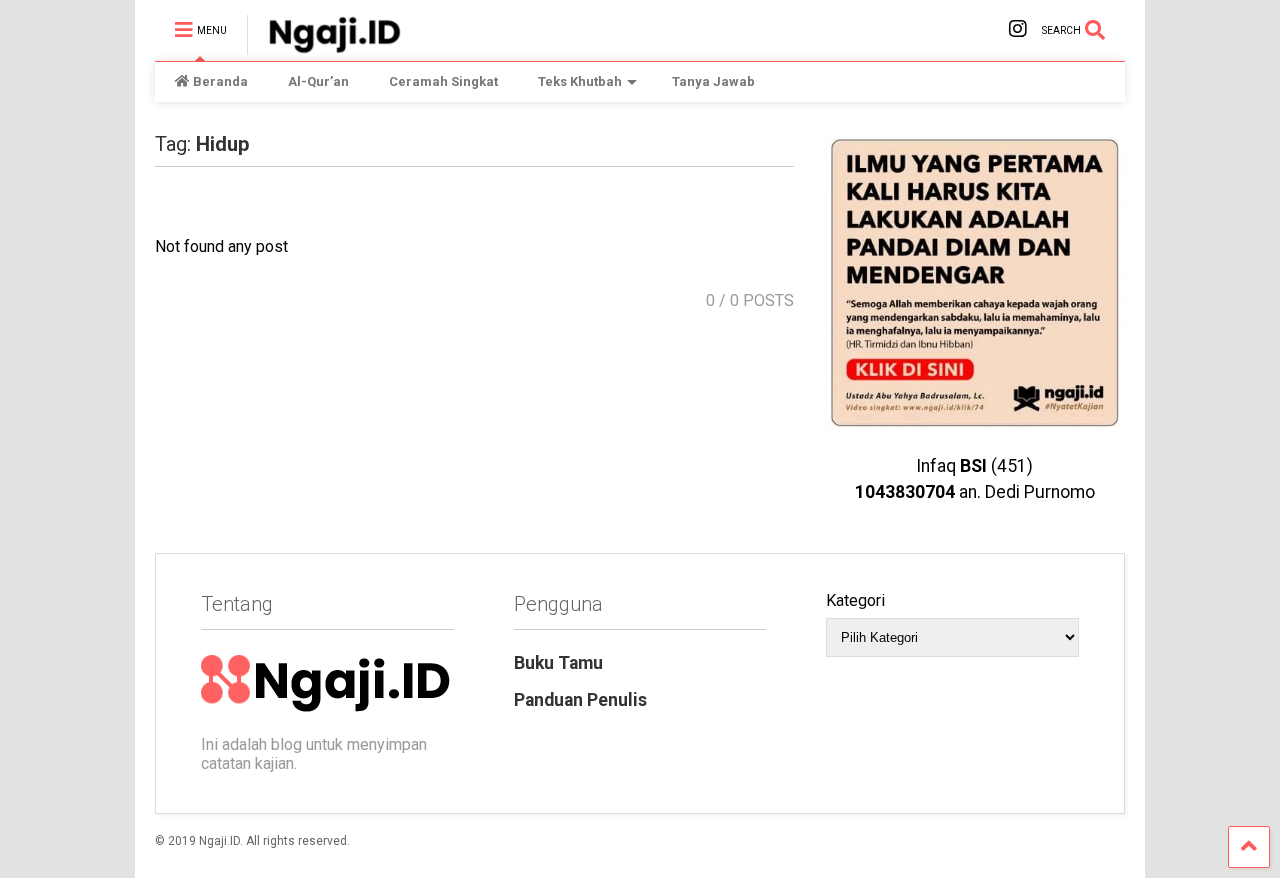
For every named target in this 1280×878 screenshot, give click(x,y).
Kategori (855, 600)
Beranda (220, 81)
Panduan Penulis (580, 700)
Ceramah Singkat (443, 81)
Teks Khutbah (580, 81)
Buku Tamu (558, 663)
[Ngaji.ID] (324, 46)
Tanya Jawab (713, 81)
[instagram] (1018, 29)
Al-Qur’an (318, 81)
